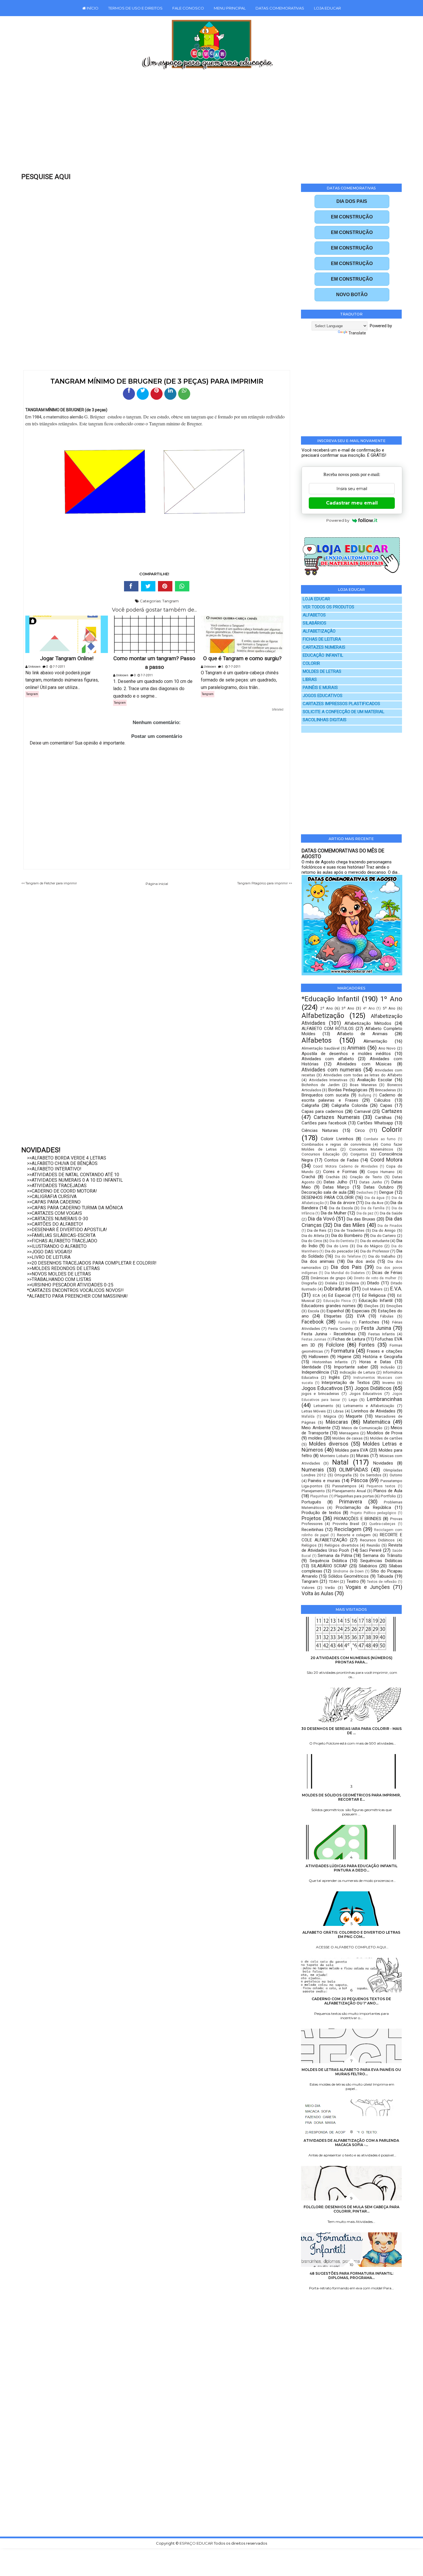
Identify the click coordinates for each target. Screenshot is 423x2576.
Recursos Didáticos (377, 1540)
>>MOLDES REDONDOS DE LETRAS (63, 1268)
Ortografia (343, 1475)
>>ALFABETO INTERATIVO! (54, 1169)
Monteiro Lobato (334, 1456)
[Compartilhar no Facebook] (129, 394)
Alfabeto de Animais (362, 1034)
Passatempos (344, 1486)
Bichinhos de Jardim (321, 1085)
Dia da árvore (343, 1203)
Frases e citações (384, 1351)
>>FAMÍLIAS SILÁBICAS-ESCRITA (61, 1235)
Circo (360, 1130)
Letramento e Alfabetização (369, 1406)
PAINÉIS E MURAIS (320, 688)
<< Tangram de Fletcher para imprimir (49, 883)
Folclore (335, 1345)
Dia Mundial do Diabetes (345, 1273)
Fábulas (387, 1316)
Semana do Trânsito (382, 1555)
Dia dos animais (318, 1261)
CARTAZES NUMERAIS (324, 647)
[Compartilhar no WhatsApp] (184, 394)
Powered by (338, 520)
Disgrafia (309, 1283)
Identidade (311, 1367)
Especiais (361, 1311)
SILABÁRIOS (315, 623)
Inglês (334, 1377)
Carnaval (362, 1111)
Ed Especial (339, 1295)
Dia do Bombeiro (347, 1235)
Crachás (333, 1177)
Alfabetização (323, 1016)
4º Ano (369, 1008)
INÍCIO (92, 8)
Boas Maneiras (363, 1085)
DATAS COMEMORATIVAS (280, 8)
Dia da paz (365, 1213)
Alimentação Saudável (321, 1048)
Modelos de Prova (385, 1433)
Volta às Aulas (318, 1593)
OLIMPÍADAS (354, 1470)
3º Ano (348, 1008)
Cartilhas (383, 1117)
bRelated (278, 710)
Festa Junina (376, 1328)
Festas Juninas (314, 1339)
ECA (316, 1295)
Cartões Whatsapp (375, 1123)
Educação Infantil (376, 1301)
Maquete (354, 1416)
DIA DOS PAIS (352, 201)
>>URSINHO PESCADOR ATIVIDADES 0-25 (70, 1285)
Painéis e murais (324, 1481)
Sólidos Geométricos (348, 1576)
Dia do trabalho (382, 1256)
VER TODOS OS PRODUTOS (328, 607)
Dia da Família (373, 1208)
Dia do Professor (375, 1251)
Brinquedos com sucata (325, 1095)
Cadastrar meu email (352, 503)
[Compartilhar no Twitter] (143, 394)
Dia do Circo (312, 1241)
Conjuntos (359, 1154)
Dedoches (365, 1193)
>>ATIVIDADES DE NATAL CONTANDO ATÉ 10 (73, 1175)
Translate (357, 333)
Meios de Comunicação (362, 1428)
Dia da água (375, 1198)
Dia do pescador (339, 1251)
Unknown (34, 667)
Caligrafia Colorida (349, 1105)
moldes (315, 1438)
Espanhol (335, 1311)
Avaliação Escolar (375, 1080)
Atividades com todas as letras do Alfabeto (363, 1075)
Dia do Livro (337, 1246)
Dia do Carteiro (383, 1235)
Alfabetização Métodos (368, 1023)
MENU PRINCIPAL (230, 8)
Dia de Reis (317, 1230)
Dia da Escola (341, 1208)
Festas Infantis (382, 1334)
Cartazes (392, 1111)
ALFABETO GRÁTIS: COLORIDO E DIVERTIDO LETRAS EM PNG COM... (351, 1935)
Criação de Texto (366, 1177)
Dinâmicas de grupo (328, 1278)
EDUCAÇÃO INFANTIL (323, 655)
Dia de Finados (390, 1226)
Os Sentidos (371, 1475)
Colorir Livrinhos (337, 1139)
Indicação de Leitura (357, 1372)
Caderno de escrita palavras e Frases (352, 1098)
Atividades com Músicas (364, 1064)
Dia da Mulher (334, 1213)
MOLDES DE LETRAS (322, 672)
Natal (340, 1462)
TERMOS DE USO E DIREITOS (135, 8)
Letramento (323, 1406)
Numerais (313, 1470)
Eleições (371, 1306)
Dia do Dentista (342, 1241)
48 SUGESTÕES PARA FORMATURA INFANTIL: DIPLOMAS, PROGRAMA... (351, 2276)
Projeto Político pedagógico (373, 1513)
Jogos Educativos (322, 1388)
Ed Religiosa (374, 1295)
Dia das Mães (350, 1225)
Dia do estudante (375, 1241)
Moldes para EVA (352, 1450)
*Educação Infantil (330, 999)
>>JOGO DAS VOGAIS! (50, 1252)
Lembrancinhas (385, 1399)
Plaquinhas (319, 1496)
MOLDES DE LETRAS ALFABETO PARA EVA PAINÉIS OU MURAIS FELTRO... (351, 2072)
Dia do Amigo (384, 1230)
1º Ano (391, 999)
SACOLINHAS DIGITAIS (325, 720)
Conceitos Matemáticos (371, 1149)
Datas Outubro (379, 1187)
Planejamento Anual (349, 1491)
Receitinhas (313, 1530)
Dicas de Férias (387, 1273)
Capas (386, 1105)
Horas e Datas (375, 1362)
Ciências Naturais (320, 1130)
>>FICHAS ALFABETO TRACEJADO (62, 1241)
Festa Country (341, 1328)
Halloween (319, 1357)
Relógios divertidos (341, 1545)
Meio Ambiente (316, 1428)
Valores (308, 1587)
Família (344, 1322)
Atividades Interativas (328, 1080)
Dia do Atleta (313, 1235)
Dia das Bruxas (361, 1219)
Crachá (308, 1177)
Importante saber (351, 1367)
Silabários (368, 1566)
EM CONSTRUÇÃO (352, 217)
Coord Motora (386, 1160)
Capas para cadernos (322, 1111)
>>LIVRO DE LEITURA (49, 1257)
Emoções (394, 1306)
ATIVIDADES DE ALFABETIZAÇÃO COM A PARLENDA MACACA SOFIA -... (351, 2143)
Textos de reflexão (382, 1582)
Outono (396, 1475)
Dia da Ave (374, 1203)
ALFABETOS (314, 615)
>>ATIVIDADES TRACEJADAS (57, 1186)
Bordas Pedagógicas (348, 1090)
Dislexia (352, 1283)
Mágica (330, 1416)
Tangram (170, 601)
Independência (315, 1372)
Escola (314, 1311)
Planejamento (313, 1491)
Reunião (373, 1545)
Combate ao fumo (380, 1139)
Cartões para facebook (324, 1123)
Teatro (353, 1581)
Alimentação (375, 1041)
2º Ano (327, 1008)
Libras (338, 1411)
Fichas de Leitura (349, 1339)
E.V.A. (396, 1289)
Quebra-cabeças (382, 1524)
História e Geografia (383, 1357)
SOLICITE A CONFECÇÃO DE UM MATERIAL (344, 712)
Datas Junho (371, 1182)
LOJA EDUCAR (327, 8)
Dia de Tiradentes (349, 1230)
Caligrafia (310, 1105)
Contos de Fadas (341, 1160)
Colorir (392, 1130)
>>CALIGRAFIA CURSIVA (52, 1196)
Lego (353, 1400)
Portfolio (388, 1496)
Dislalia (331, 1283)
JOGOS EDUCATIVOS (323, 696)
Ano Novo (387, 1048)
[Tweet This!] (148, 586)
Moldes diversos (329, 1444)
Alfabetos (317, 1040)
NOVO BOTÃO (352, 295)
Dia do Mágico (370, 1246)
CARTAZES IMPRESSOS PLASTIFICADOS (341, 704)
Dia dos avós (361, 1261)
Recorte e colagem (354, 1535)
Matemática (377, 1422)
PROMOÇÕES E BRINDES (358, 1519)
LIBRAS (310, 680)
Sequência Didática (328, 1561)
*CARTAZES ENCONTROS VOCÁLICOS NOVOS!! (75, 1290)
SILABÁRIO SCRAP (329, 1566)
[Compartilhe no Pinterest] (157, 394)
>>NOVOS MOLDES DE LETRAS (59, 1274)
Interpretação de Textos (346, 1383)
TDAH (334, 1581)
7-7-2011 (59, 667)
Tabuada (385, 1576)
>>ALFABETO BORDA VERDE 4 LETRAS (67, 1158)
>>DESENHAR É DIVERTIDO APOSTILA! (67, 1230)
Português (311, 1502)
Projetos (311, 1518)
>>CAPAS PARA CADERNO (54, 1202)
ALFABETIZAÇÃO (319, 631)
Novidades (383, 1463)
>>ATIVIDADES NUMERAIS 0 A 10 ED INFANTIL (75, 1180)
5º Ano (389, 1008)
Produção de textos (321, 1513)
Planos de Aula (388, 1491)
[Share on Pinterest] (165, 586)
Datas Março (336, 1187)
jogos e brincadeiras (320, 1393)
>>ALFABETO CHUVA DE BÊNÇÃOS (62, 1163)
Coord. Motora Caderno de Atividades (345, 1166)
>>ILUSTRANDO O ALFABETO (57, 1246)
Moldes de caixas (347, 1438)
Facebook (313, 1322)
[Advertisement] (199, 125)
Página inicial (157, 884)
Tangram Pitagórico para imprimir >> (265, 883)
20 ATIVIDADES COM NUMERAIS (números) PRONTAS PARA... (351, 1660)
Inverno (389, 1383)
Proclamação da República (363, 1507)
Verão (330, 1587)
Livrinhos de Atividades (373, 1411)
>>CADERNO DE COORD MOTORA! (62, 1191)
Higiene (344, 1357)
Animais (357, 1048)
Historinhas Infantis (330, 1362)
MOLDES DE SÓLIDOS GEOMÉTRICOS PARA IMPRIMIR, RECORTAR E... (351, 1797)
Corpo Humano (381, 1172)
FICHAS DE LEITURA (322, 639)
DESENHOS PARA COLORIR (328, 1197)
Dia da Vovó (321, 1219)
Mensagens (349, 1433)
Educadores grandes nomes (329, 1306)
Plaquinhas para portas (354, 1496)
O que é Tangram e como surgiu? (242, 658)
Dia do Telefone (348, 1256)
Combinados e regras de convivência (336, 1144)
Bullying (365, 1095)
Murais (363, 1456)
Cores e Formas (340, 1172)
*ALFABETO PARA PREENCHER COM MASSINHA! (77, 1296)
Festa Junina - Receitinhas (329, 1334)
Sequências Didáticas (381, 1561)
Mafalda (308, 1416)
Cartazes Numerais (337, 1117)
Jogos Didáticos (373, 1388)
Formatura (343, 1351)
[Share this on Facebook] (131, 586)
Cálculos (382, 1100)
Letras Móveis (314, 1411)
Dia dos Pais (346, 1267)
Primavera (350, 1502)
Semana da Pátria (335, 1555)
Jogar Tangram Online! (67, 658)
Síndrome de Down (348, 1571)
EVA (361, 1316)
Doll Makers (372, 1289)
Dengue (386, 1192)
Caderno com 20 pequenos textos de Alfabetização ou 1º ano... (351, 2001)
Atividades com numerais (331, 1070)
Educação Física (337, 1301)
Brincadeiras (386, 1090)
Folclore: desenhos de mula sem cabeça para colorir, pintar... (351, 2209)
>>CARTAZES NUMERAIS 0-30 (58, 1219)
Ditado (373, 1283)
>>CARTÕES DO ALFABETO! (55, 1224)
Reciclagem (348, 1529)
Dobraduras (337, 1289)
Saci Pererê (371, 1550)
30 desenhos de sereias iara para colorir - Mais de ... (351, 1731)
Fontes (367, 1345)
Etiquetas (333, 1316)
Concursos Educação (321, 1154)
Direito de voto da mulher (375, 1278)
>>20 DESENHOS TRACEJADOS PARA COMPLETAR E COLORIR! (92, 1263)
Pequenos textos (381, 1486)
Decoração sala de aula (324, 1192)
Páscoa (359, 1480)
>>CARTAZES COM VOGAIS (55, 1213)
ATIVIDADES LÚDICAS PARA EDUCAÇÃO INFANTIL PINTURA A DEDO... (351, 1868)
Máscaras (337, 1422)
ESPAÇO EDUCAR (197, 2543)
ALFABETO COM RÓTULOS (328, 1029)
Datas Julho (336, 1182)
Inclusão (388, 1367)
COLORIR (311, 663)
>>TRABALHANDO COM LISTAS (59, 1279)
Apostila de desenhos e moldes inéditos (346, 1054)
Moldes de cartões (386, 1438)
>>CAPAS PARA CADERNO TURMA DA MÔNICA (75, 1208)
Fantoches (369, 1322)
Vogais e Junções (368, 1587)
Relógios (309, 1545)
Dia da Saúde (391, 1213)
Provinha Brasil (346, 1524)
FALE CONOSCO (188, 8)
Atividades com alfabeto (328, 1059)
